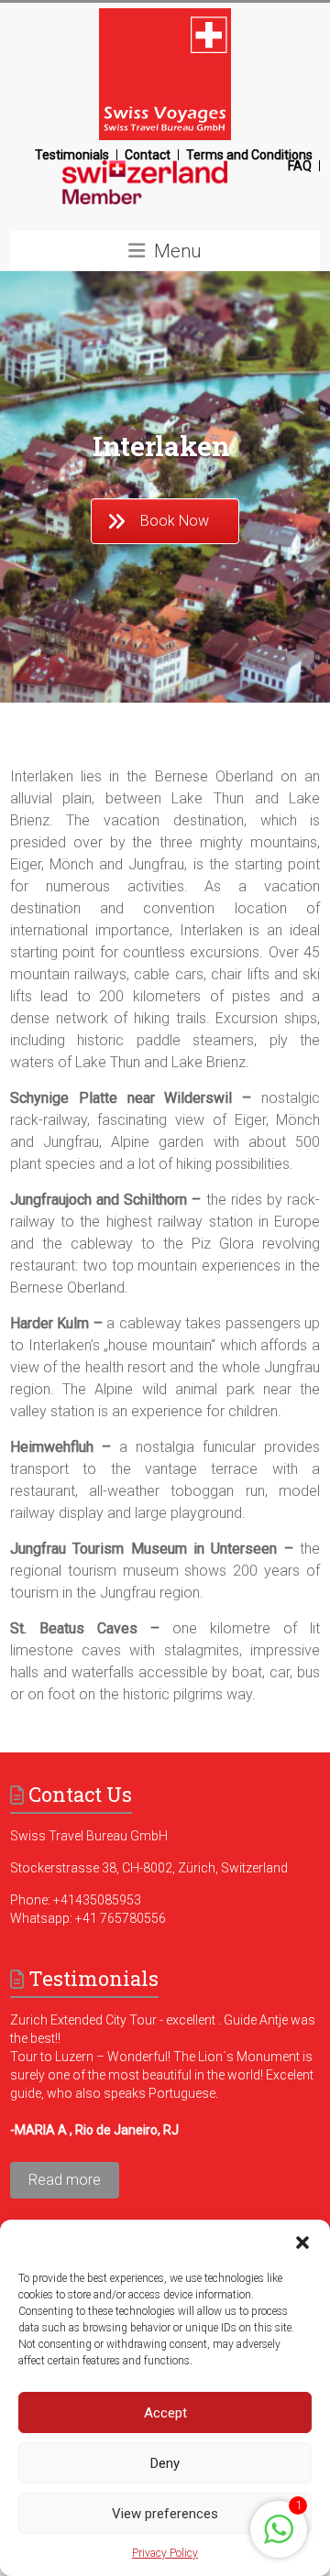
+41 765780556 (121, 1918)
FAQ (300, 166)
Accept (165, 2413)
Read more (65, 2180)
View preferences (165, 2514)
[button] (302, 2243)
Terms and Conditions (249, 155)
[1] (279, 2539)
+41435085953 (97, 1900)
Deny (165, 2463)
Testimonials (72, 155)
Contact (148, 155)
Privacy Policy (165, 2553)
